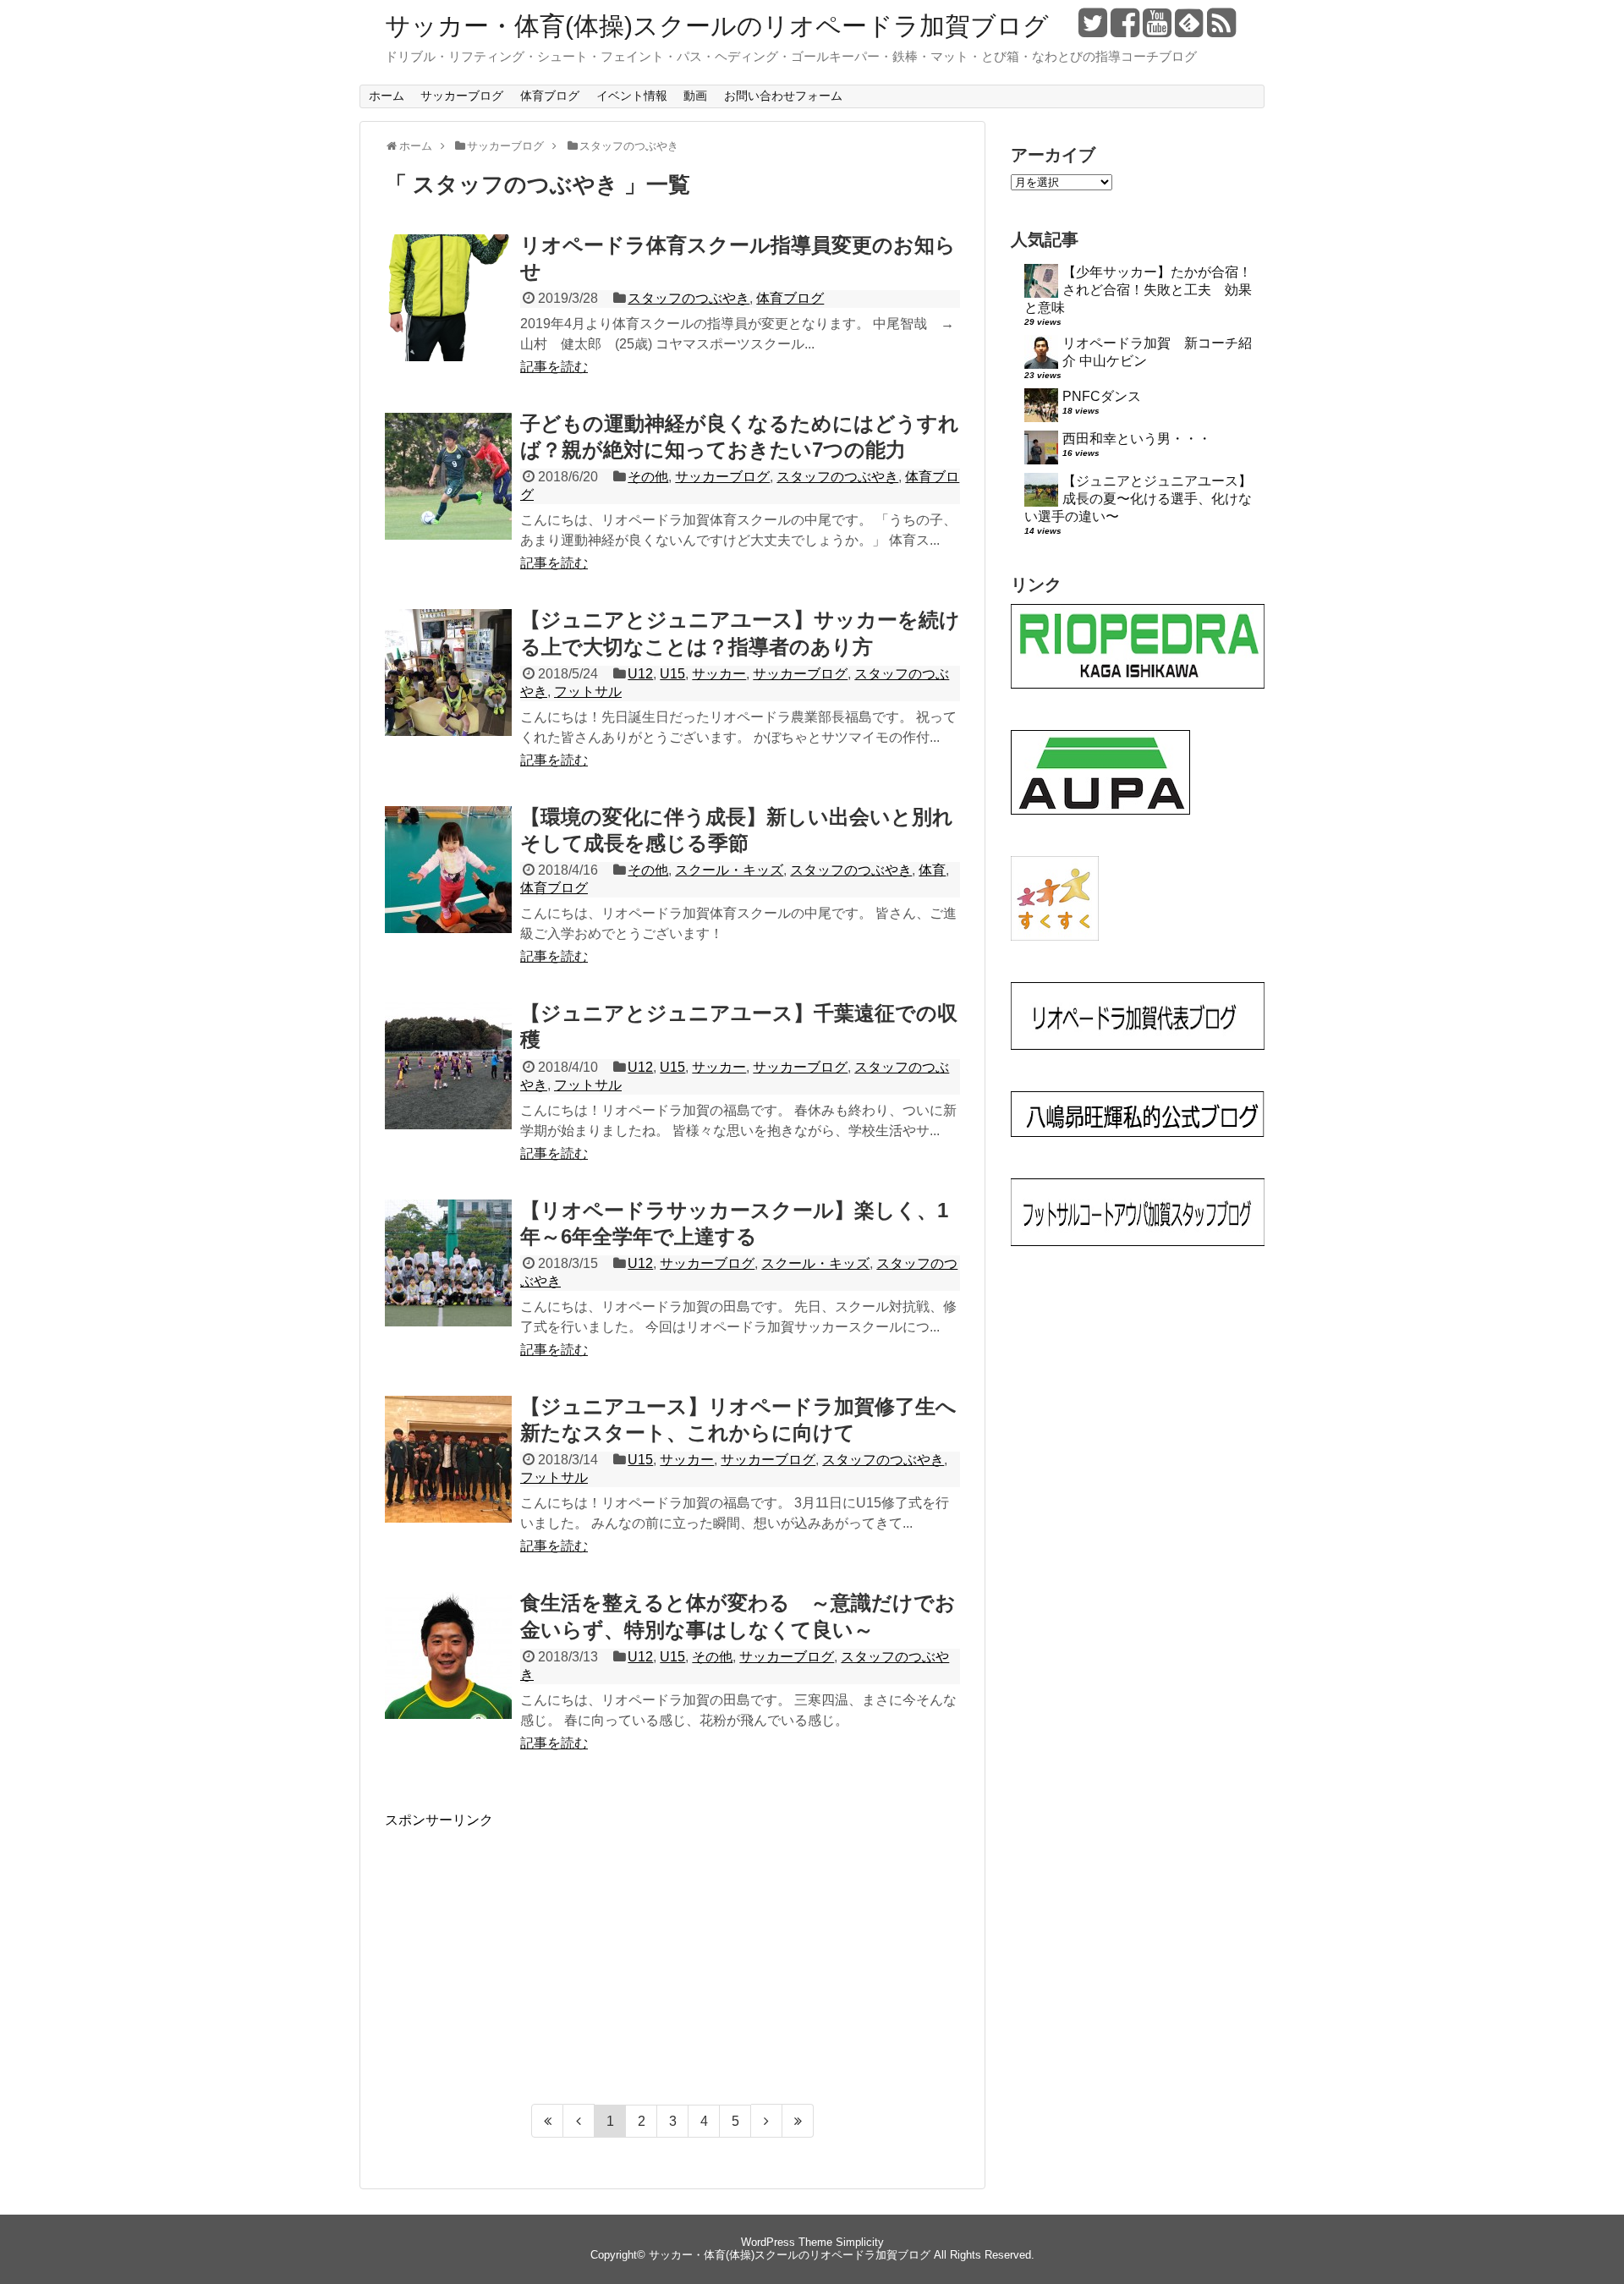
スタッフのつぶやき (689, 298)
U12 (640, 674)
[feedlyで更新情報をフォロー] (1189, 29)
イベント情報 (632, 96)
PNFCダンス (1102, 396)
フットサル (588, 692)
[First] (547, 2121)
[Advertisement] (527, 1948)
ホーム (387, 96)
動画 (695, 96)
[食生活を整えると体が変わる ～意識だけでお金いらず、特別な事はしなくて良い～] (448, 1674)
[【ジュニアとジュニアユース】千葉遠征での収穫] (448, 1084)
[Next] (767, 2121)
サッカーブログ (462, 96)
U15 (672, 674)
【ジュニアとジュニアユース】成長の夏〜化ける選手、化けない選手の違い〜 (1138, 499)
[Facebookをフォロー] (1125, 29)
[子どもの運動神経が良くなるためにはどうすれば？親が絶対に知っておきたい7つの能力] (448, 495)
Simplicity (860, 2242)
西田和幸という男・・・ (1137, 439)
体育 (932, 870)
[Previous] (579, 2121)
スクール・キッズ (729, 870)
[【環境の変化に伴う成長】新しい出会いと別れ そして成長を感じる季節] (448, 888)
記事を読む (554, 367)
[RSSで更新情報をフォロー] (1221, 29)
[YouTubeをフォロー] (1157, 29)
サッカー (719, 674)
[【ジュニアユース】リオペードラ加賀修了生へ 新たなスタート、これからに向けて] (448, 1478)
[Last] (798, 2121)
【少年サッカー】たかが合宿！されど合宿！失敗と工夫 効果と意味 (1138, 290)
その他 (648, 477)
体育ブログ (550, 96)
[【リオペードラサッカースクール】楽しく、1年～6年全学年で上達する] (448, 1282)
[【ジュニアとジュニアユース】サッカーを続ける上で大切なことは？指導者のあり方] (448, 691)
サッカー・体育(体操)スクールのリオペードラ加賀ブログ (717, 26)
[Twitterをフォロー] (1092, 29)
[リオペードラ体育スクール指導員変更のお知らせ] (448, 316)
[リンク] (1138, 684)
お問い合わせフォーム (783, 96)
